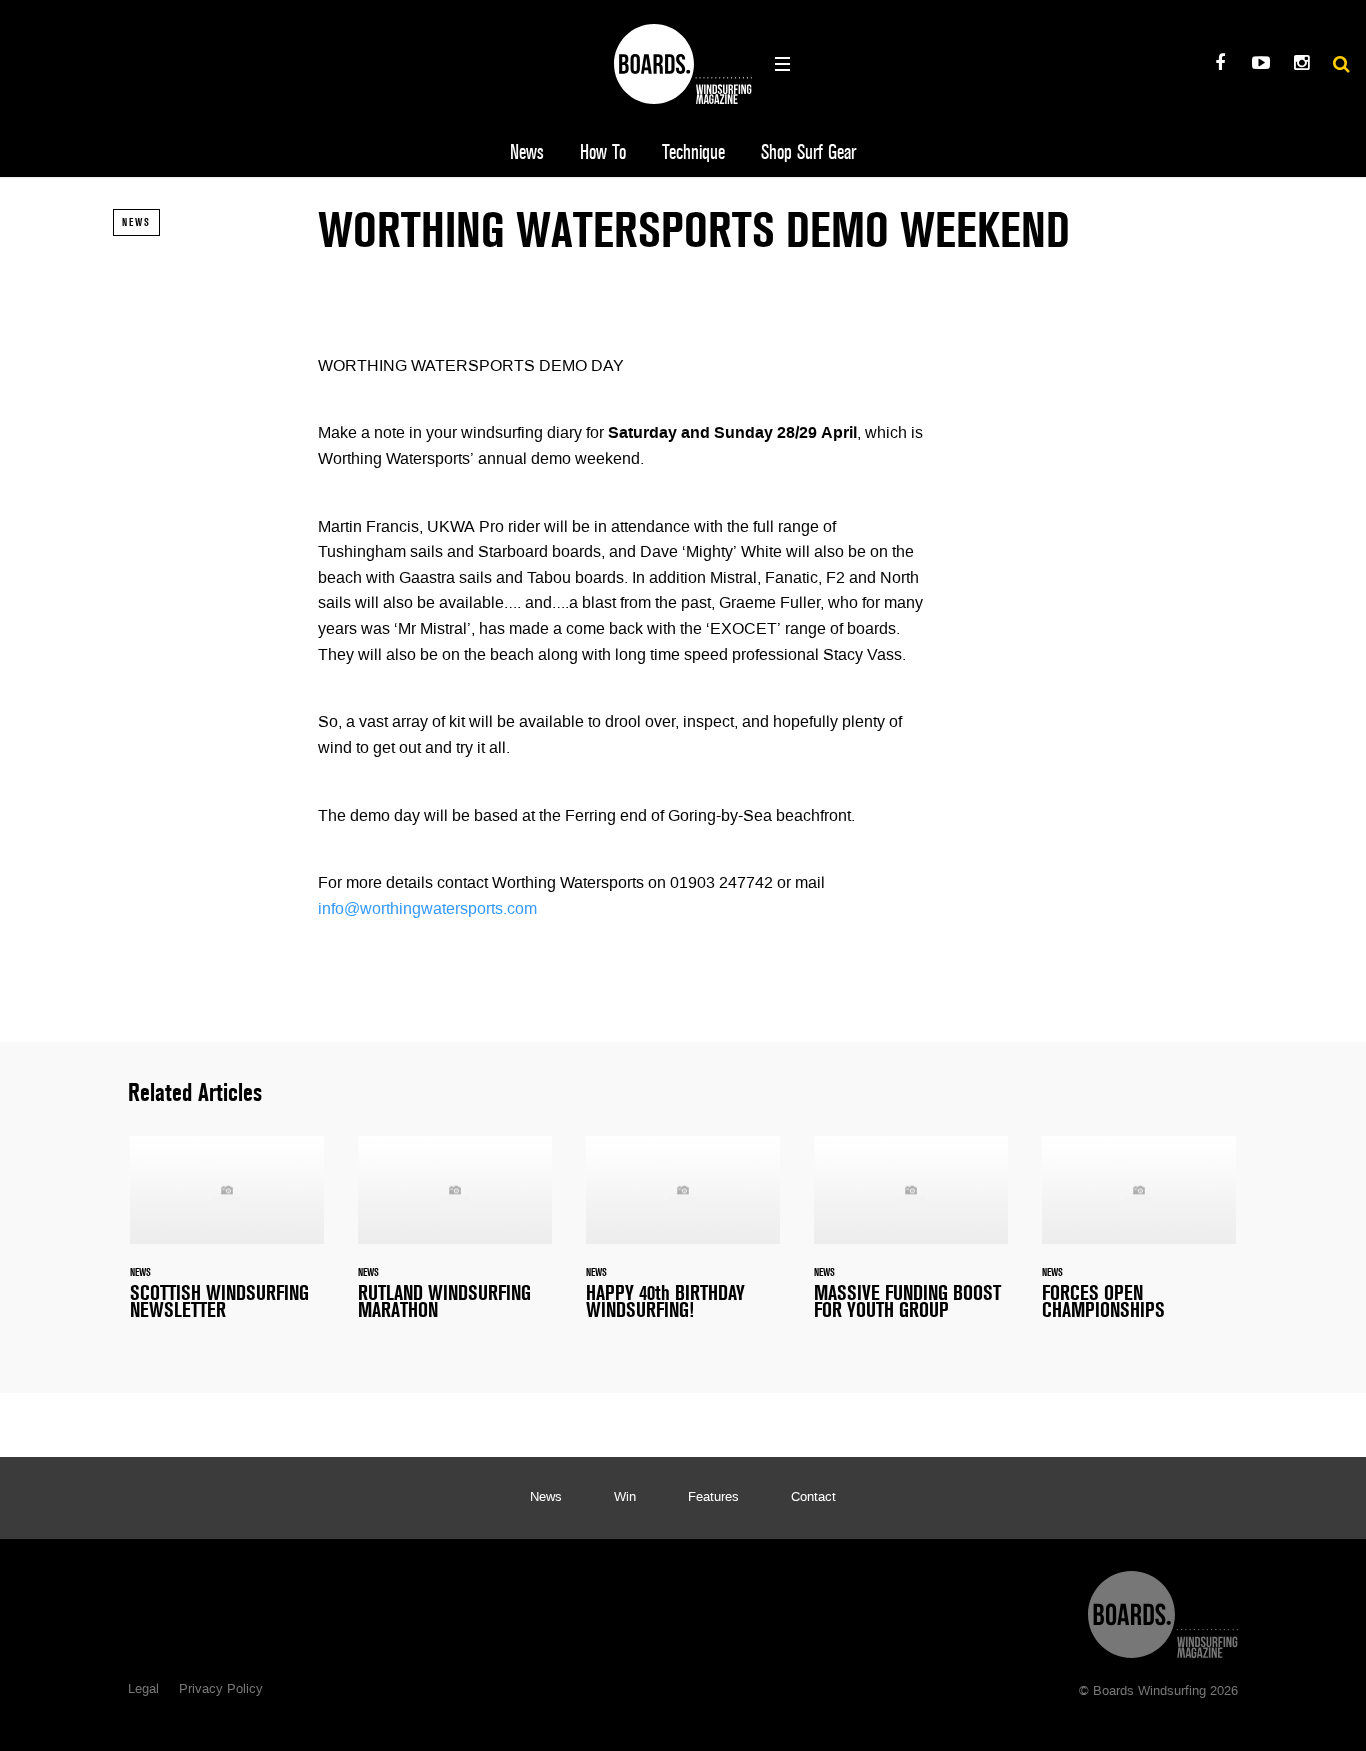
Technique (693, 152)
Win (625, 1498)
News (527, 152)
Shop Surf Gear (808, 152)
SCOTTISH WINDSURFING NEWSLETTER (227, 1240)
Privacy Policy (221, 1690)
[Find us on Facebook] (1219, 65)
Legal (143, 1690)
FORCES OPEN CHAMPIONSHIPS (1139, 1240)
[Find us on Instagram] (1301, 65)
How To (603, 152)
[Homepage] (1163, 1609)
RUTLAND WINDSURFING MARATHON (455, 1240)
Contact (813, 1498)
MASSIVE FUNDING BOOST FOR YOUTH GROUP (911, 1240)
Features (713, 1498)
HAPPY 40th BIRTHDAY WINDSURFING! (683, 1240)
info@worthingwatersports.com (427, 910)
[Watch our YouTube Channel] (1260, 65)
